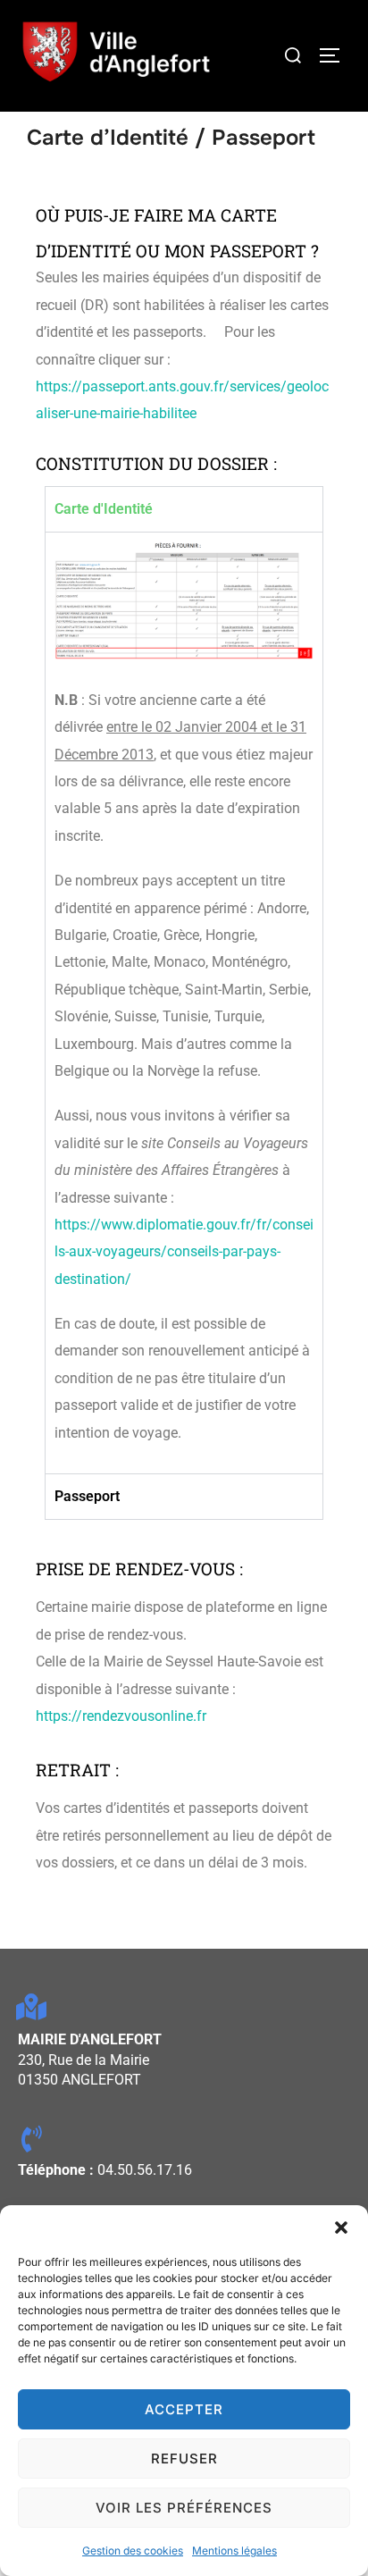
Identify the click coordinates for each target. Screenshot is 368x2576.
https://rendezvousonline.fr (121, 1716)
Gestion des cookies (133, 2551)
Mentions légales (234, 2551)
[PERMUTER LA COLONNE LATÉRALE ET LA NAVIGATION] (336, 55)
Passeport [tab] (87, 1496)
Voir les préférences (184, 2508)
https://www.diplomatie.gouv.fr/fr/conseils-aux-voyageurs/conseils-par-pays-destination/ (184, 1252)
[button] (341, 2228)
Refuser (184, 2459)
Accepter (184, 2409)
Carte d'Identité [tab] (104, 509)
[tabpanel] (184, 1003)
